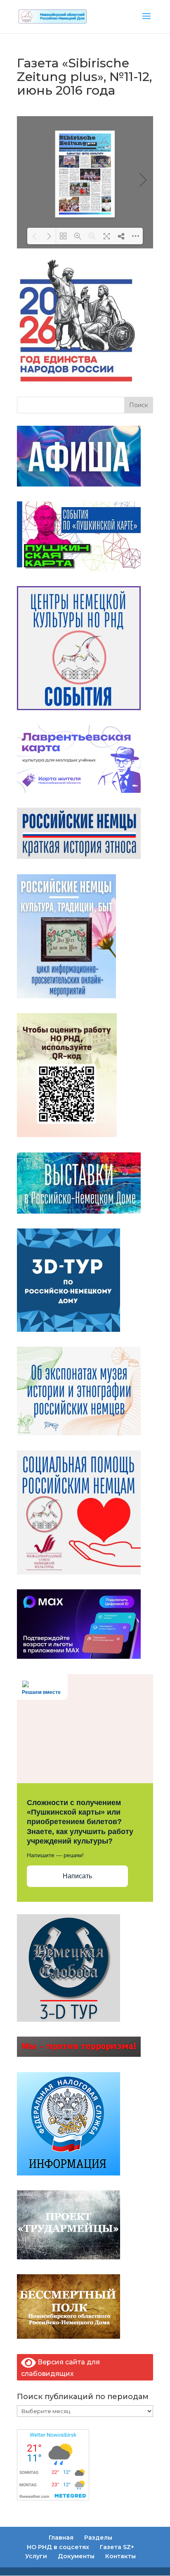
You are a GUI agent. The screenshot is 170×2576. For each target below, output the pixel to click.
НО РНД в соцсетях (58, 2547)
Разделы (98, 2538)
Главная (61, 2538)
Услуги (36, 2556)
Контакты (120, 2556)
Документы (76, 2556)
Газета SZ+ (117, 2547)
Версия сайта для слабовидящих (60, 2368)
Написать (77, 1876)
